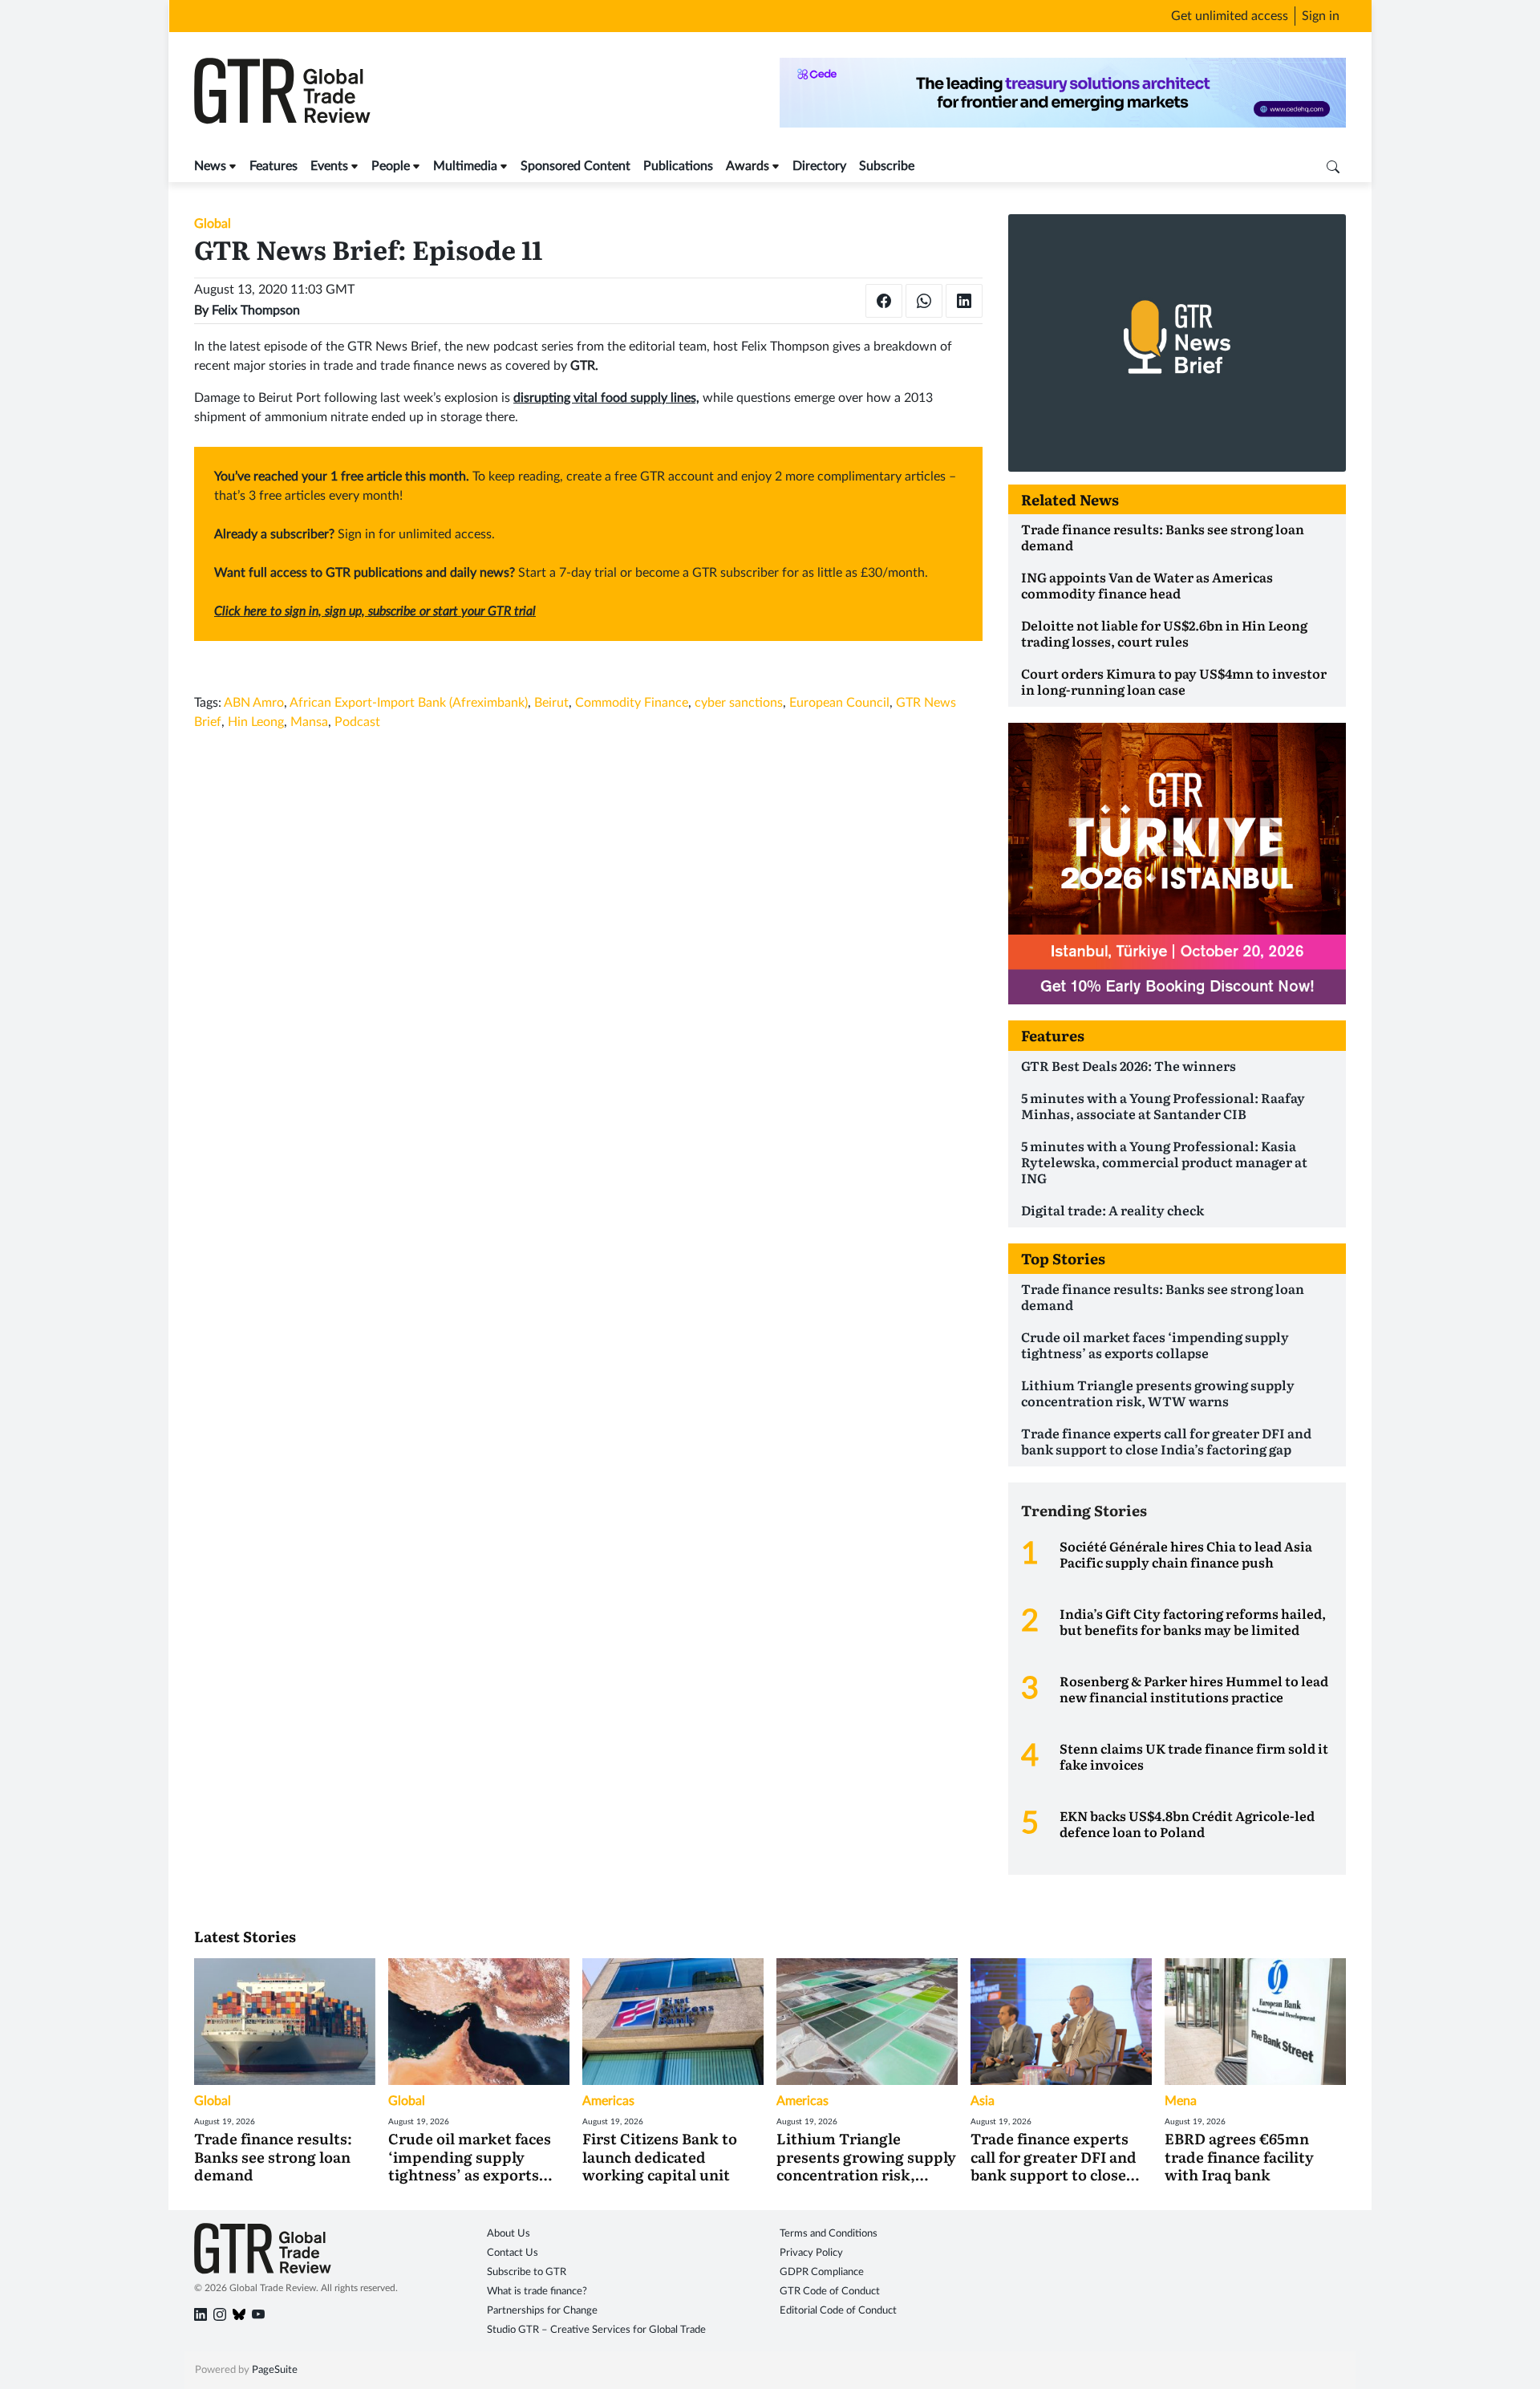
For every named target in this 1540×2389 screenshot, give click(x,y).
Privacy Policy (811, 2253)
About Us (509, 2234)
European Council (839, 703)
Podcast (357, 722)
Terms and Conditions (829, 2234)
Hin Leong (256, 722)
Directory (819, 166)
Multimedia (465, 166)
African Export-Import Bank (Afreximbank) (409, 703)
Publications (678, 166)
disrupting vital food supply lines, (606, 398)
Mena (1181, 2101)
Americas (608, 2101)
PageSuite (275, 2370)
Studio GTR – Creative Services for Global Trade (596, 2330)
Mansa (309, 722)
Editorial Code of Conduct (838, 2311)
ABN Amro (254, 703)
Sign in (1321, 16)
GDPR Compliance (822, 2272)
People (391, 166)
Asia (983, 2101)
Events (329, 166)
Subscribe (887, 166)
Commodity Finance (632, 703)
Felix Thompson (256, 310)
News (210, 166)
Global (213, 224)
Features (274, 166)
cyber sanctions (739, 703)
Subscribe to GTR (527, 2272)
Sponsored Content (575, 166)
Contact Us (513, 2253)
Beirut (551, 703)
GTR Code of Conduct (830, 2292)
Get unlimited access (1230, 16)
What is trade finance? (537, 2292)
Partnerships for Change (542, 2311)
